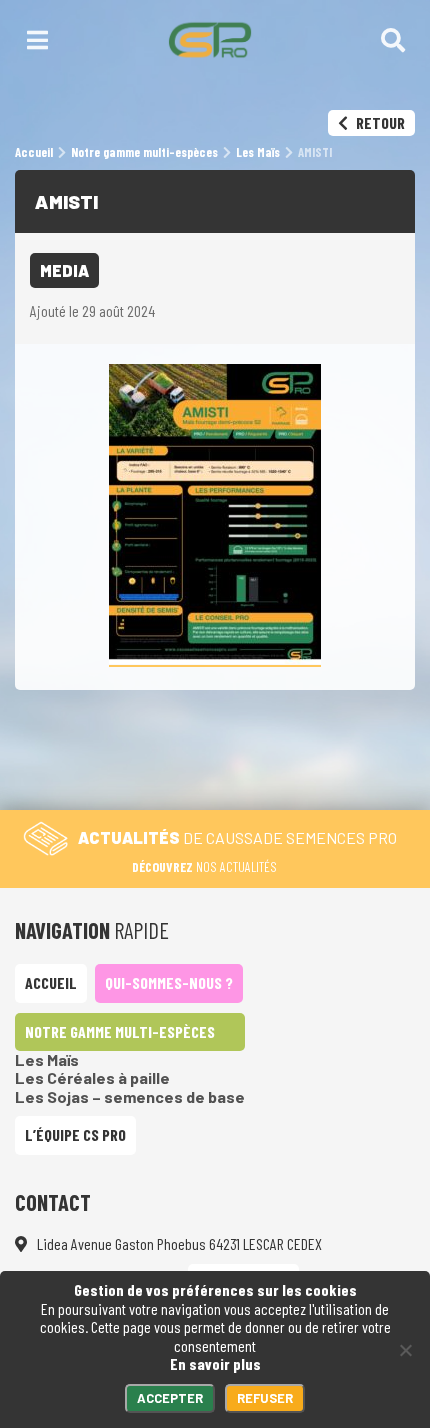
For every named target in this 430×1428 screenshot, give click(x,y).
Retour (379, 122)
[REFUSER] (405, 1350)
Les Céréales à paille (92, 1077)
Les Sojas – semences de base (130, 1096)
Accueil (51, 982)
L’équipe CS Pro (75, 1134)
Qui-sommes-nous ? (169, 982)
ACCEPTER (170, 1398)
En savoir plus (215, 1363)
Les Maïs (47, 1059)
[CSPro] (209, 40)
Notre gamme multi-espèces (120, 1031)
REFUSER (265, 1398)
